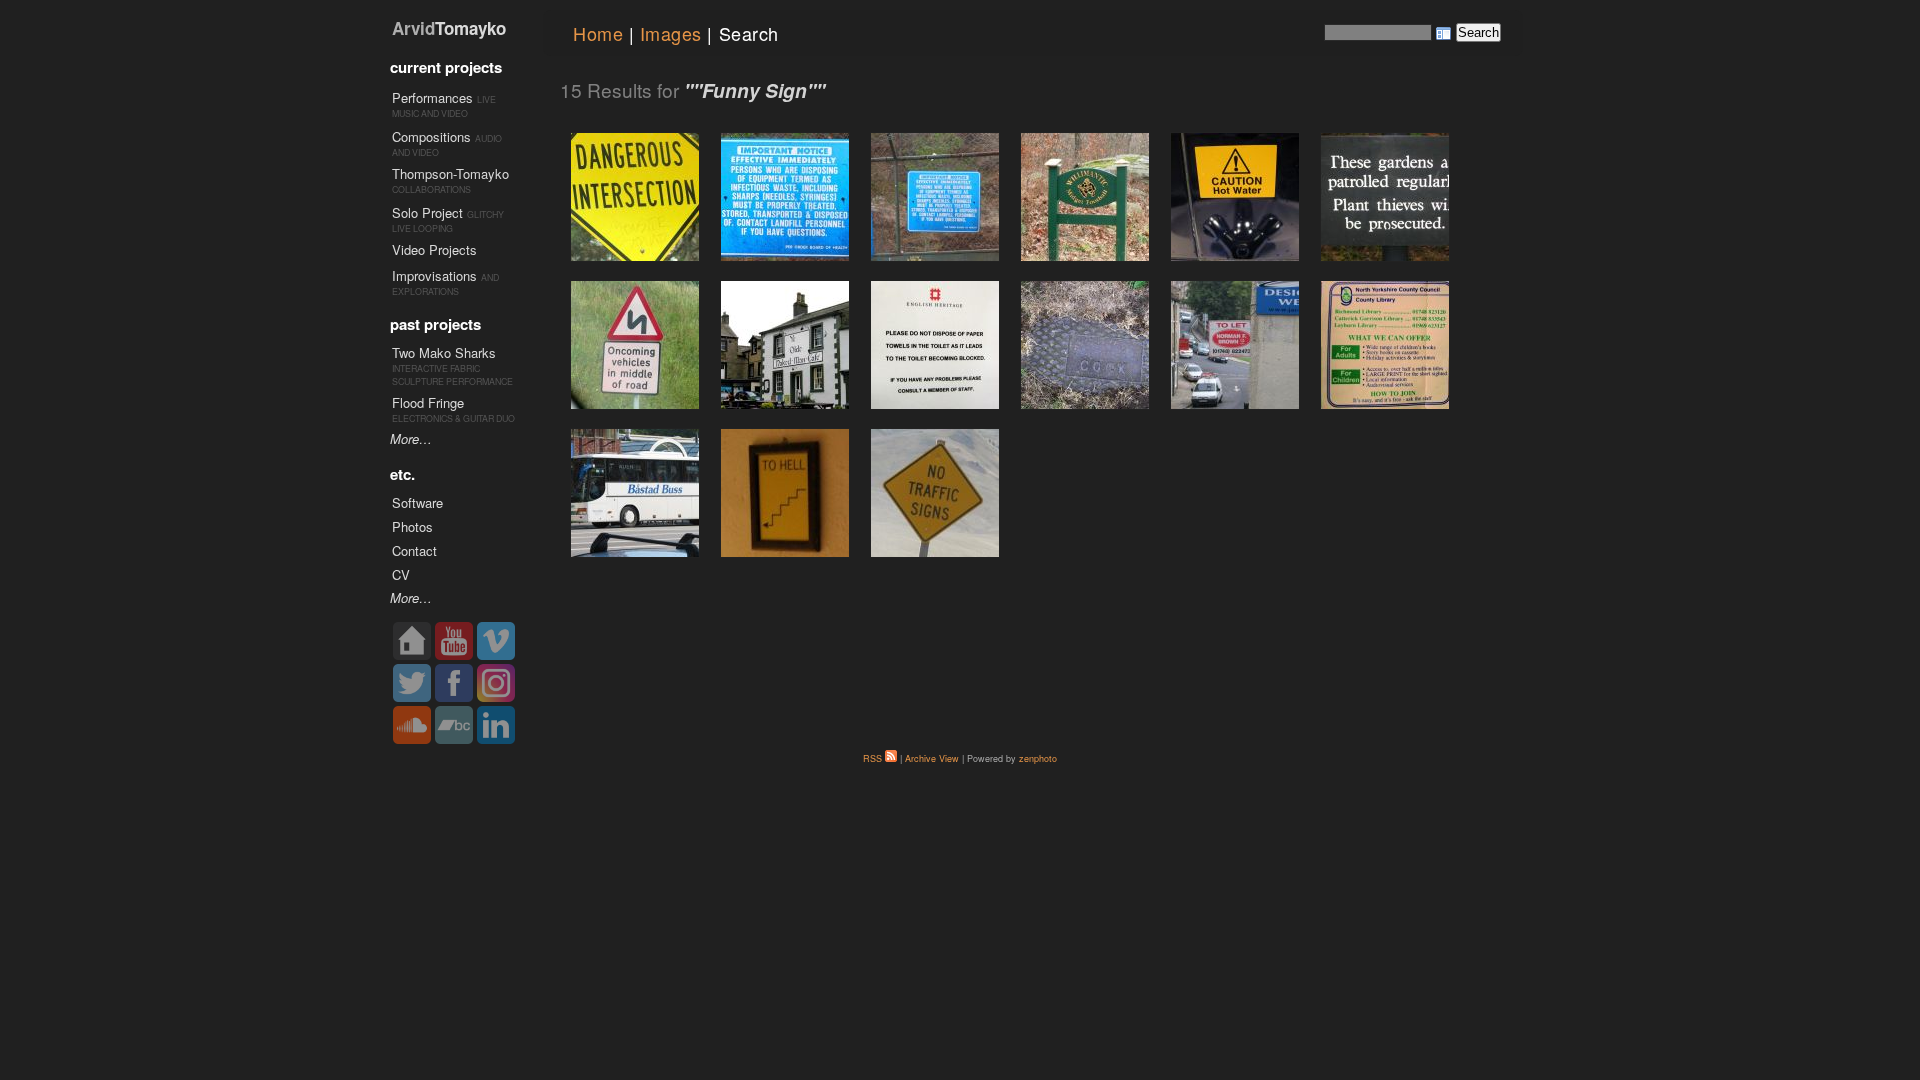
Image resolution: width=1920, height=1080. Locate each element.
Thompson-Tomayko (450, 173)
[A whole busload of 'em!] (635, 493)
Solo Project (427, 212)
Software (417, 502)
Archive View (932, 758)
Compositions (431, 136)
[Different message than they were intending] (785, 197)
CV (401, 574)
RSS (874, 758)
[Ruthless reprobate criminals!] (1385, 197)
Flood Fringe (428, 402)
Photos (412, 526)
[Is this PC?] (1085, 197)
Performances (432, 97)
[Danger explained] (635, 197)
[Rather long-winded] (935, 345)
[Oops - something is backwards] (1385, 345)
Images (671, 33)
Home (598, 33)
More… (411, 438)
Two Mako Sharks (444, 352)
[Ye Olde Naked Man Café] (785, 345)
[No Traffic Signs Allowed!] (935, 493)
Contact (414, 550)
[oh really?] (1085, 345)
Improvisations (434, 275)
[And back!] (785, 493)
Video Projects (434, 249)
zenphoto (1038, 758)
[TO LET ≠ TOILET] (1235, 345)
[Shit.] (635, 345)
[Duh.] (1235, 197)
